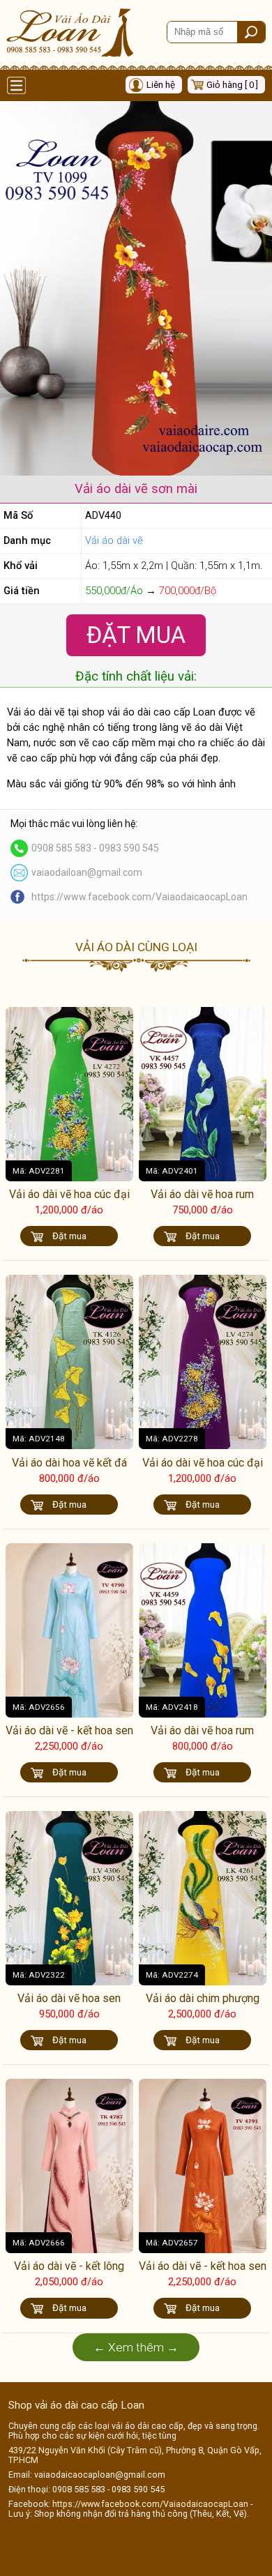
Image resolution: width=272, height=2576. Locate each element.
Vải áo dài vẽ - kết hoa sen (69, 1730)
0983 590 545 (129, 848)
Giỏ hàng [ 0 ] (232, 85)
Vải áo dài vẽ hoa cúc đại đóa (69, 1201)
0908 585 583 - (65, 848)
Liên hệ (161, 85)
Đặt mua (69, 1236)
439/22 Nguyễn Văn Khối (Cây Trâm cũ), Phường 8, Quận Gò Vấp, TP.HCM (135, 2455)
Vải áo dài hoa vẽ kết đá (69, 1463)
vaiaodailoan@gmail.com (87, 872)
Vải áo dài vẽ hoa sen (69, 1998)
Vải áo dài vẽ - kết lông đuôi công (69, 2273)
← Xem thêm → (136, 2347)
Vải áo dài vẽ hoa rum (202, 1194)
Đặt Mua (136, 635)
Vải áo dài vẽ (114, 540)
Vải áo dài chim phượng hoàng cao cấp (203, 2005)
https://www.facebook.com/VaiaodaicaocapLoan (139, 897)
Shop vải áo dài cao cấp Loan (76, 2405)
